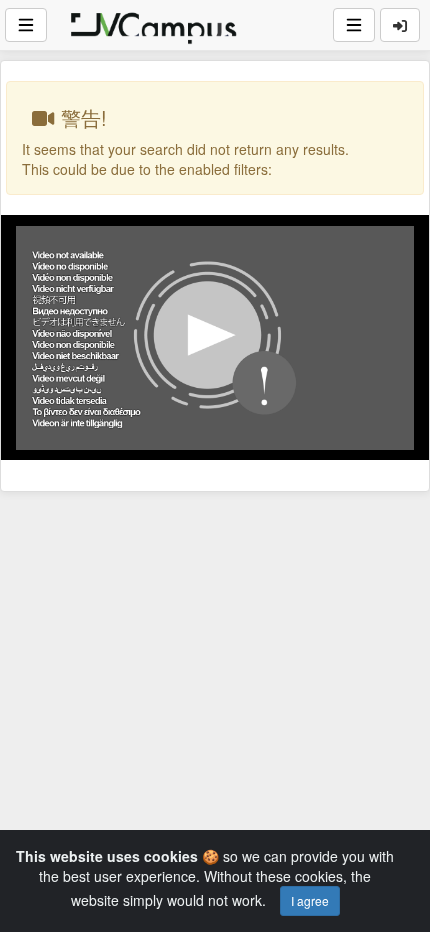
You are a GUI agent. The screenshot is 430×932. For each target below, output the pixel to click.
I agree (310, 900)
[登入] (400, 25)
